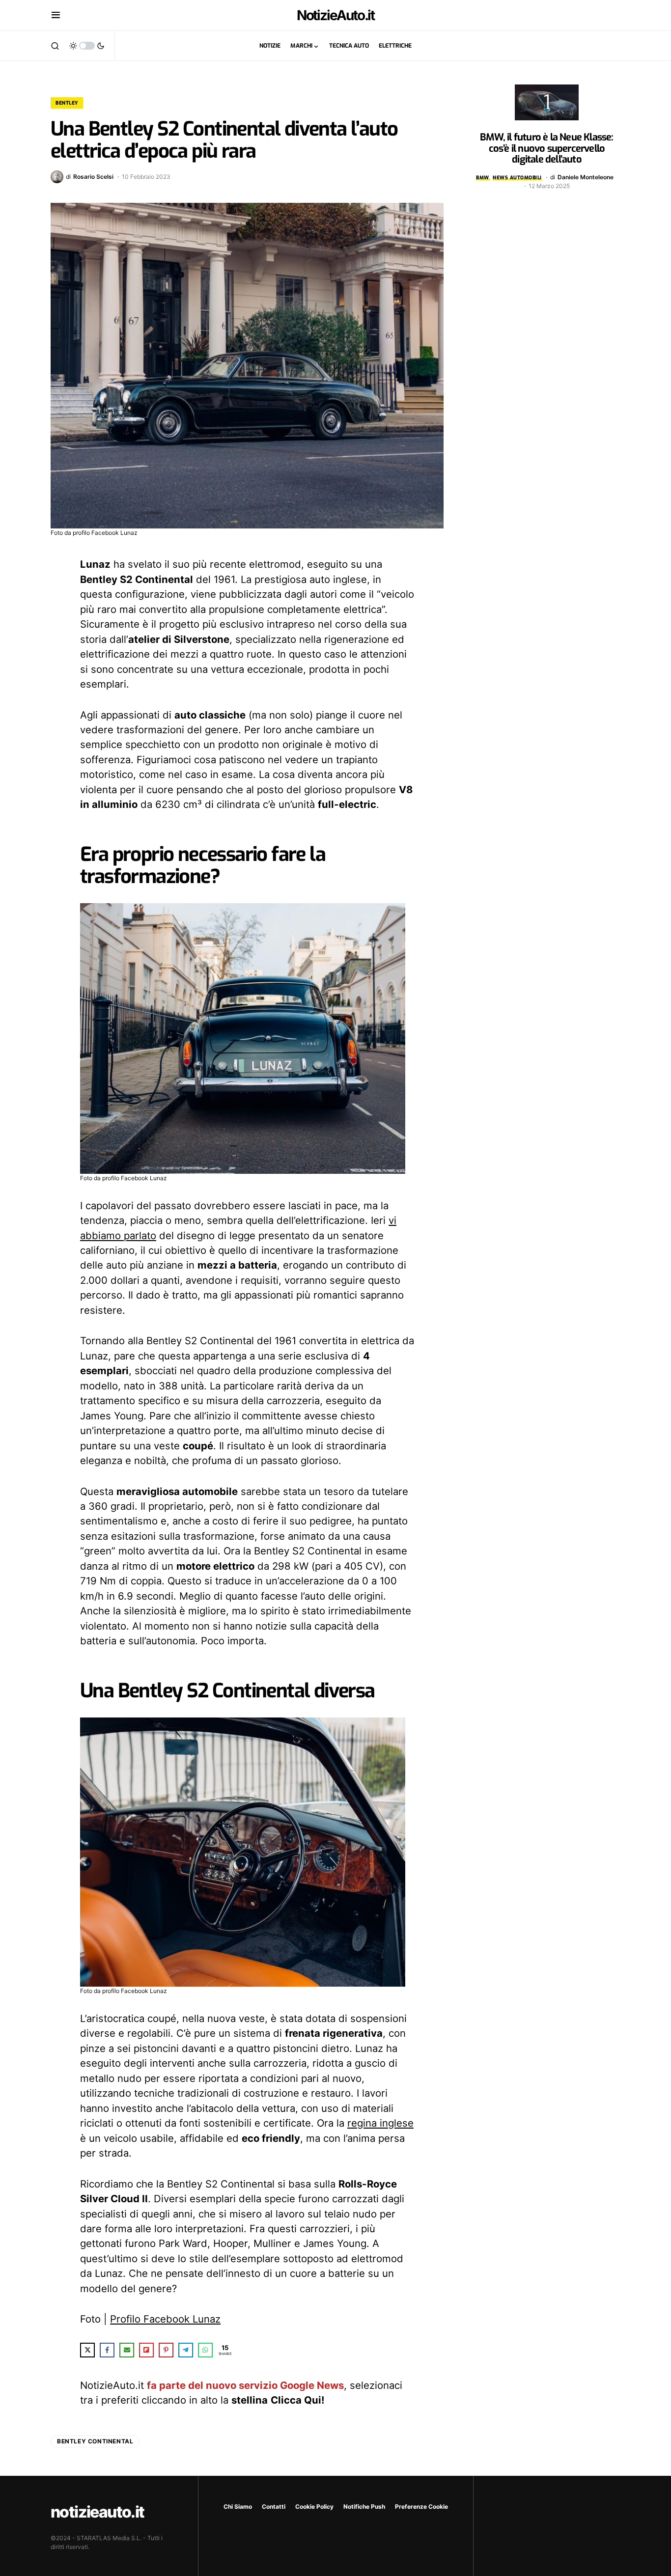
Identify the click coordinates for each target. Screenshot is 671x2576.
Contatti (274, 2507)
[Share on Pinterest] (166, 2350)
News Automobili (517, 178)
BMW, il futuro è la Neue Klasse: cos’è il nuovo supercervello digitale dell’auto (546, 148)
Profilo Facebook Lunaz (165, 2319)
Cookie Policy (314, 2507)
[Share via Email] (127, 2350)
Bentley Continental (95, 2441)
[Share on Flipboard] (146, 2350)
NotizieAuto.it (336, 15)
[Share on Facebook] (107, 2350)
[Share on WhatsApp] (205, 2350)
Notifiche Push (364, 2507)
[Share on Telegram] (186, 2350)
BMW (483, 178)
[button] (56, 15)
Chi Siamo (238, 2507)
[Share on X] (87, 2350)
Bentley (67, 103)
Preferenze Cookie (421, 2507)
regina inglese (380, 2123)
